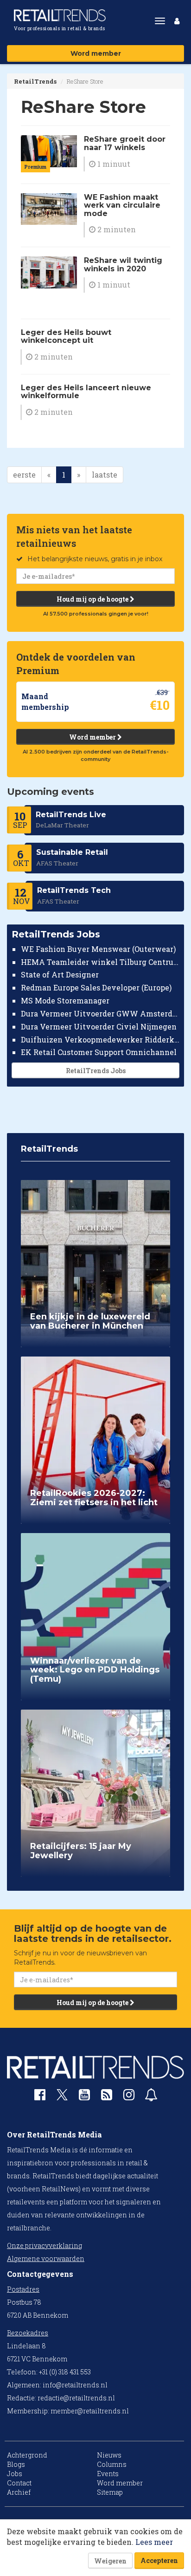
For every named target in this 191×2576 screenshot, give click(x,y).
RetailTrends (35, 81)
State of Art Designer (60, 974)
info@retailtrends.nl (75, 2385)
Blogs (16, 2464)
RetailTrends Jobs (96, 1071)
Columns (112, 2464)
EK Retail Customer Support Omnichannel (99, 1052)
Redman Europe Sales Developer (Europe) (96, 987)
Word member (96, 53)
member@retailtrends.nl (90, 2411)
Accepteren (159, 2560)
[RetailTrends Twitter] (62, 2098)
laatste (105, 475)
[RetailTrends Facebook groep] (40, 2097)
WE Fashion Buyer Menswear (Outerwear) (98, 949)
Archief (19, 2492)
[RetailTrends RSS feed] (107, 2097)
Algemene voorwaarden (46, 2258)
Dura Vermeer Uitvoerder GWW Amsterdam (100, 1013)
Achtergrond (27, 2455)
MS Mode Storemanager (65, 1000)
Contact (19, 2483)
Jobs (15, 2474)
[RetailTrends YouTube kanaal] (84, 2097)
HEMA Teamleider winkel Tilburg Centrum (100, 962)
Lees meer (154, 2542)
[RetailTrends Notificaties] (151, 2097)
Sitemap (110, 2492)
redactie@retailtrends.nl (76, 2398)
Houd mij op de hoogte (93, 599)
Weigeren (110, 2561)
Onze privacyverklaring (45, 2245)
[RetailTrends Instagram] (129, 2097)
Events (108, 2474)
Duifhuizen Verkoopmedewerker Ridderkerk (100, 1039)
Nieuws (109, 2455)
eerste (24, 475)
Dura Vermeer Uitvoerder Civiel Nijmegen (99, 1026)
